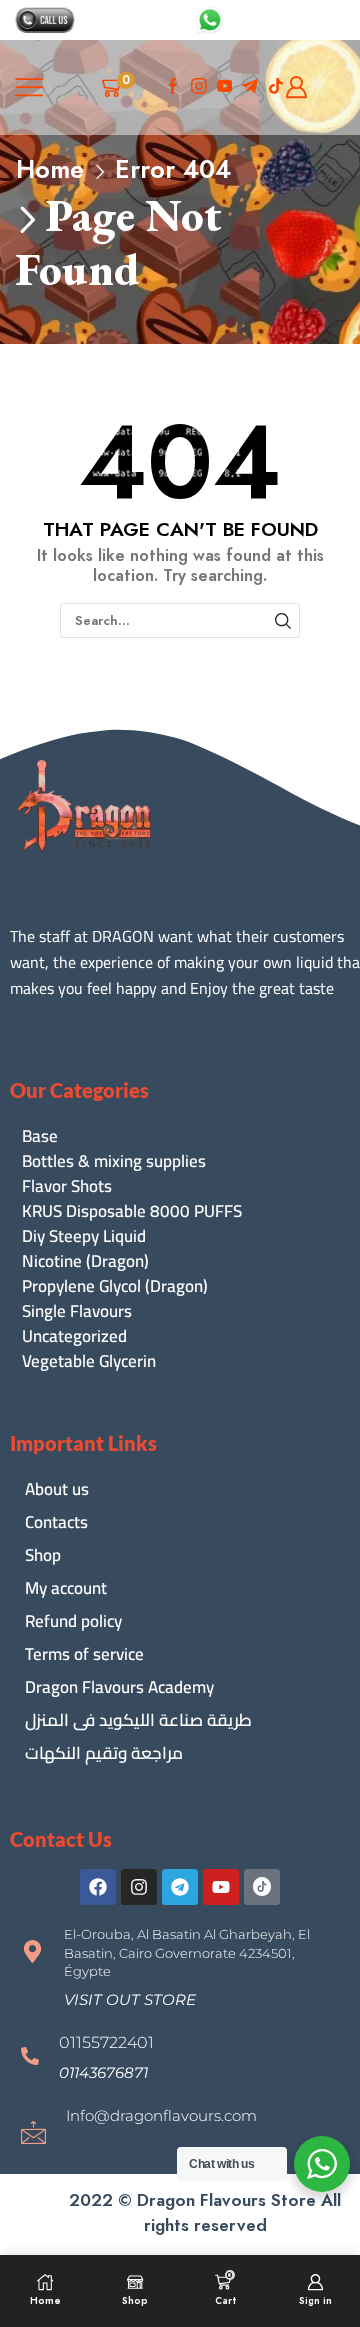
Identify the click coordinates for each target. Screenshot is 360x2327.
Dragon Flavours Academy (119, 1687)
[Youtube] (225, 87)
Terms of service (84, 1654)
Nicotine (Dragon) (85, 1261)
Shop (43, 1555)
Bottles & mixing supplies (114, 1161)
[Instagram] (199, 87)
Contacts (56, 1522)
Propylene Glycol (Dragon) (115, 1286)
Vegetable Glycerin (89, 1361)
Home (50, 169)
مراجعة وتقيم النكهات (104, 1753)
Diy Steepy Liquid (84, 1236)
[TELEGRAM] (250, 87)
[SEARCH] (283, 620)
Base (40, 1136)
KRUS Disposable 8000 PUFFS (132, 1211)
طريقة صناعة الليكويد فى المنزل (138, 1720)
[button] (130, 1999)
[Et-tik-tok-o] (262, 1887)
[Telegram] (180, 1887)
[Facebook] (173, 87)
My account (66, 1588)
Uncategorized (74, 1336)
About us (57, 1489)
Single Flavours (77, 1311)
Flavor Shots (67, 1186)
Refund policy (73, 1621)
